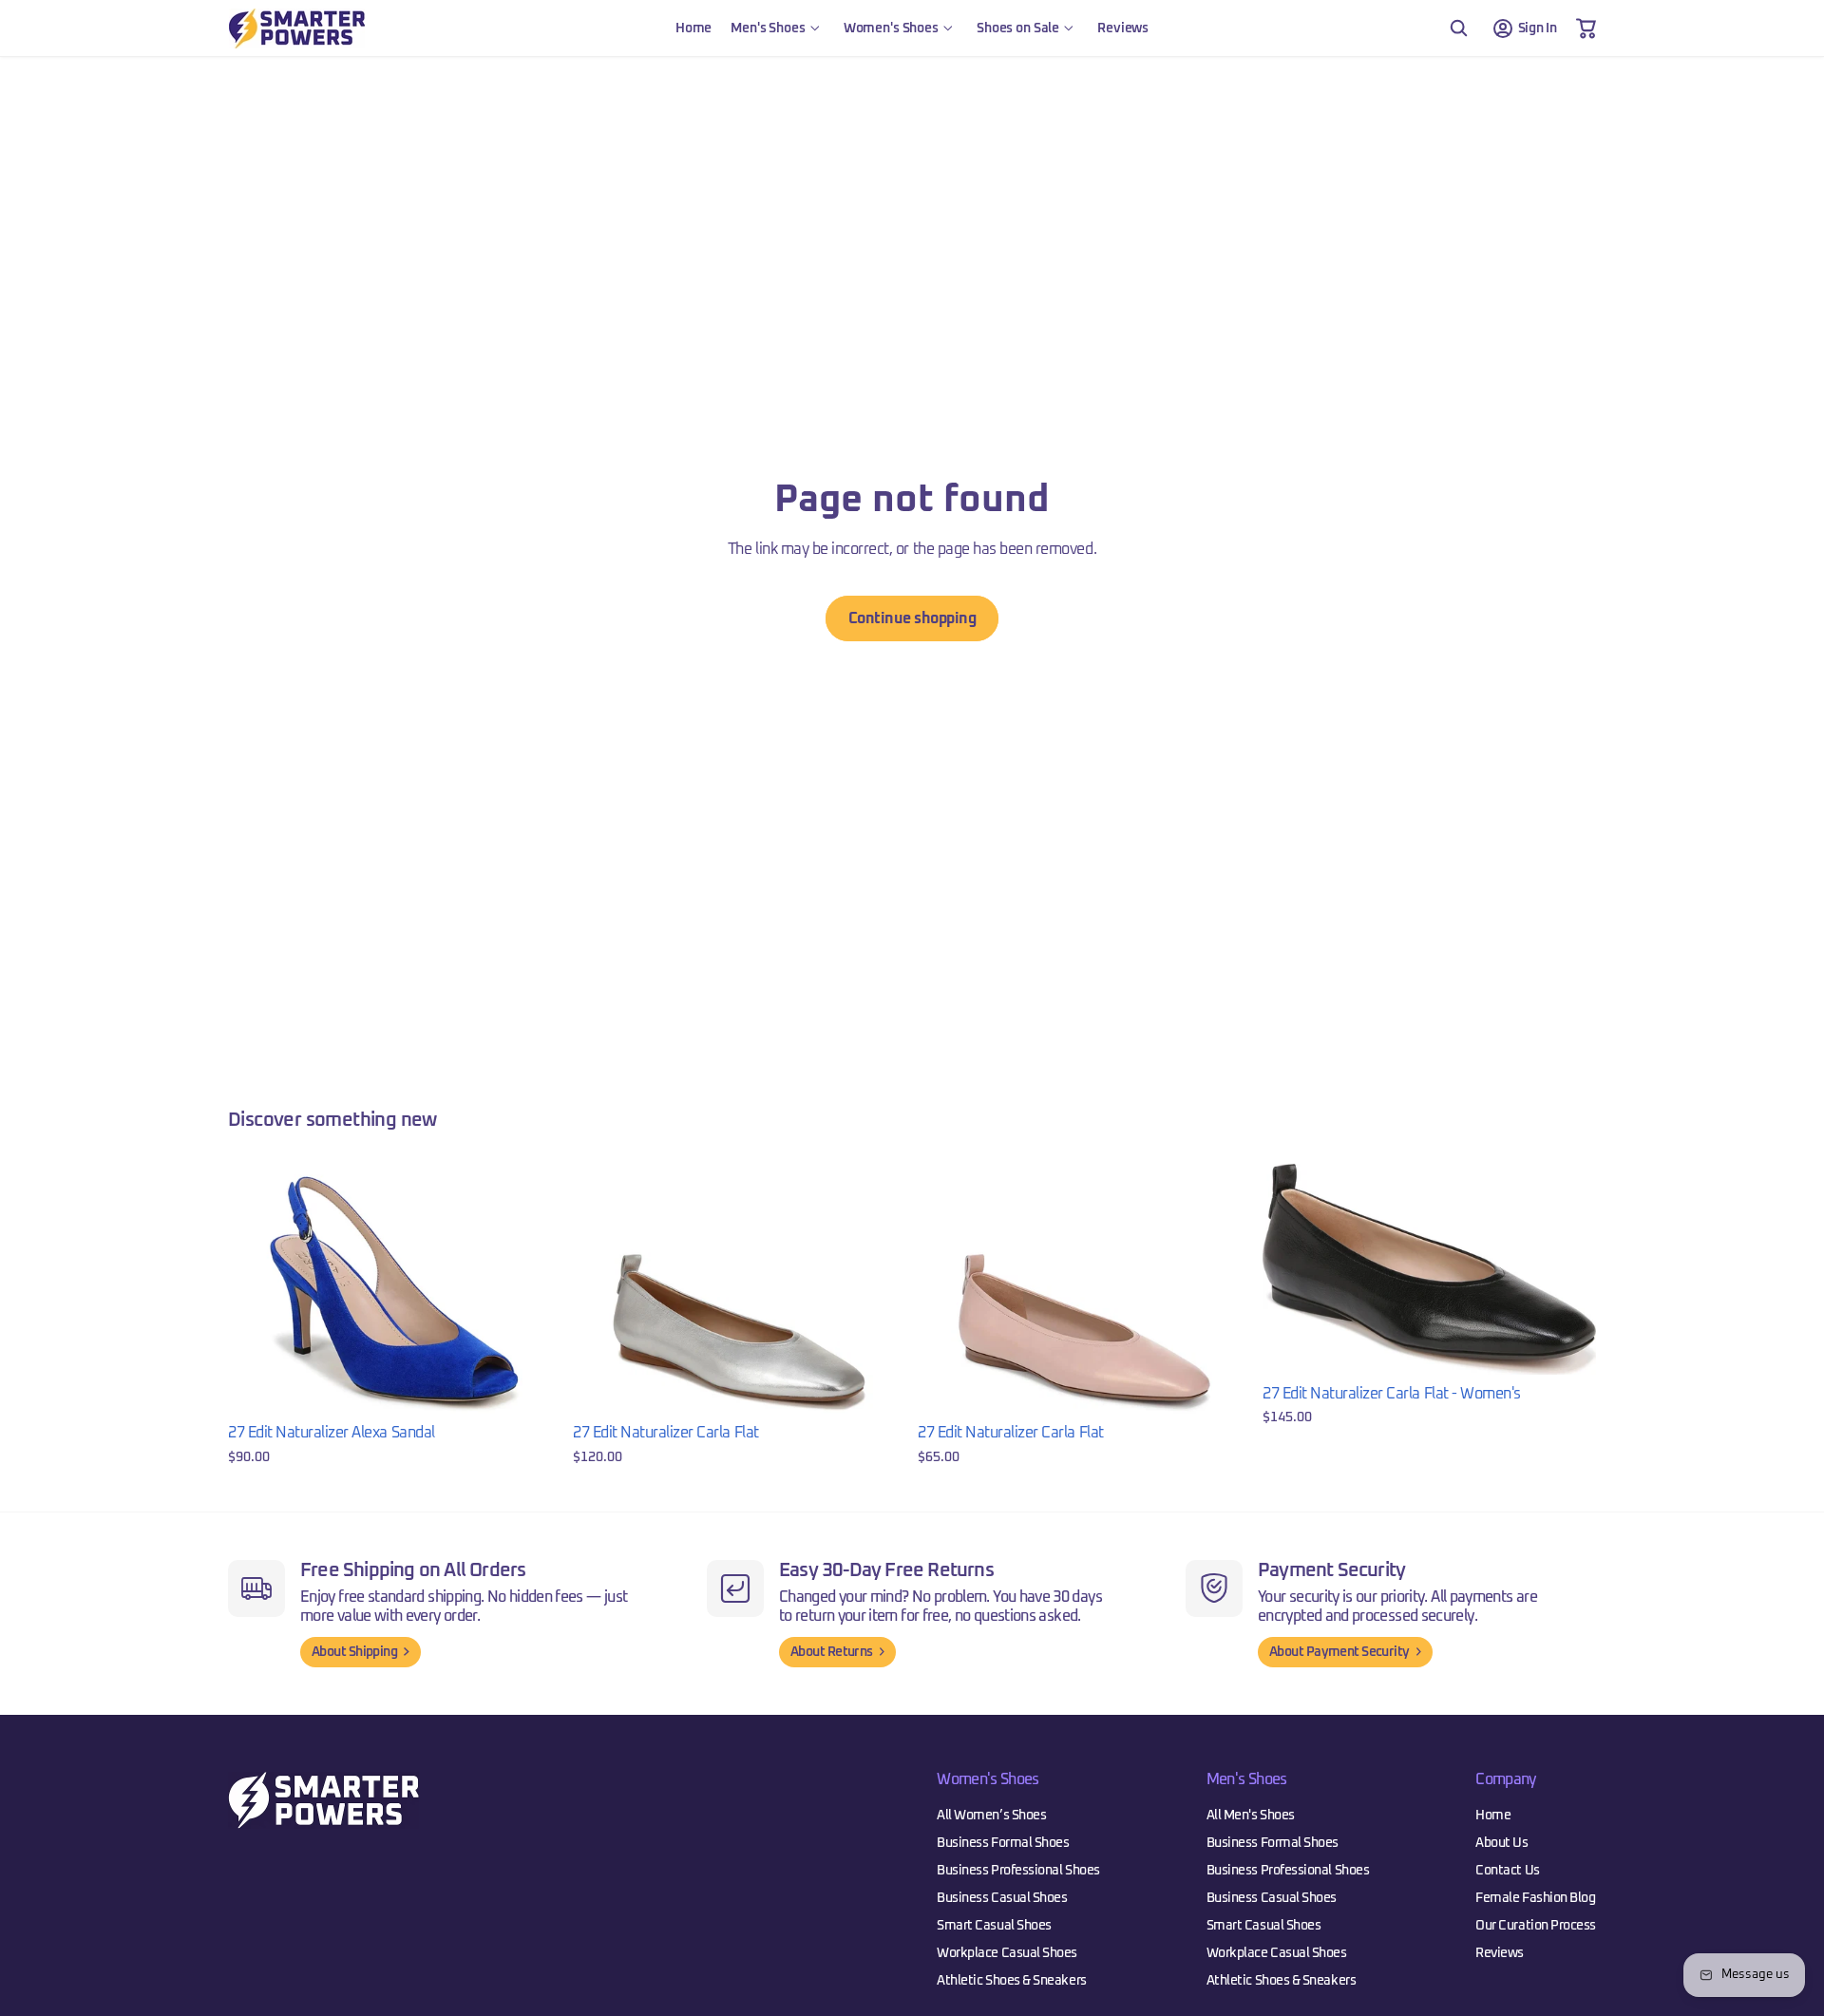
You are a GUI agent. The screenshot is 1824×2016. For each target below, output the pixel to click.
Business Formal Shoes (1003, 1843)
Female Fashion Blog (1535, 1898)
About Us (1501, 1843)
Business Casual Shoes (1002, 1898)
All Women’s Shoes (991, 1816)
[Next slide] (533, 1289)
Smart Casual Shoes (994, 1926)
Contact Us (1507, 1871)
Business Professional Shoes (1018, 1871)
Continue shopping (912, 618)
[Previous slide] (256, 1289)
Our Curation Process (1536, 1926)
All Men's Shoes (1251, 1816)
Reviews (1500, 1953)
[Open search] (1459, 28)
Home (1493, 1816)
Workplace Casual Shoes (1007, 1953)
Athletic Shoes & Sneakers (1011, 1981)
